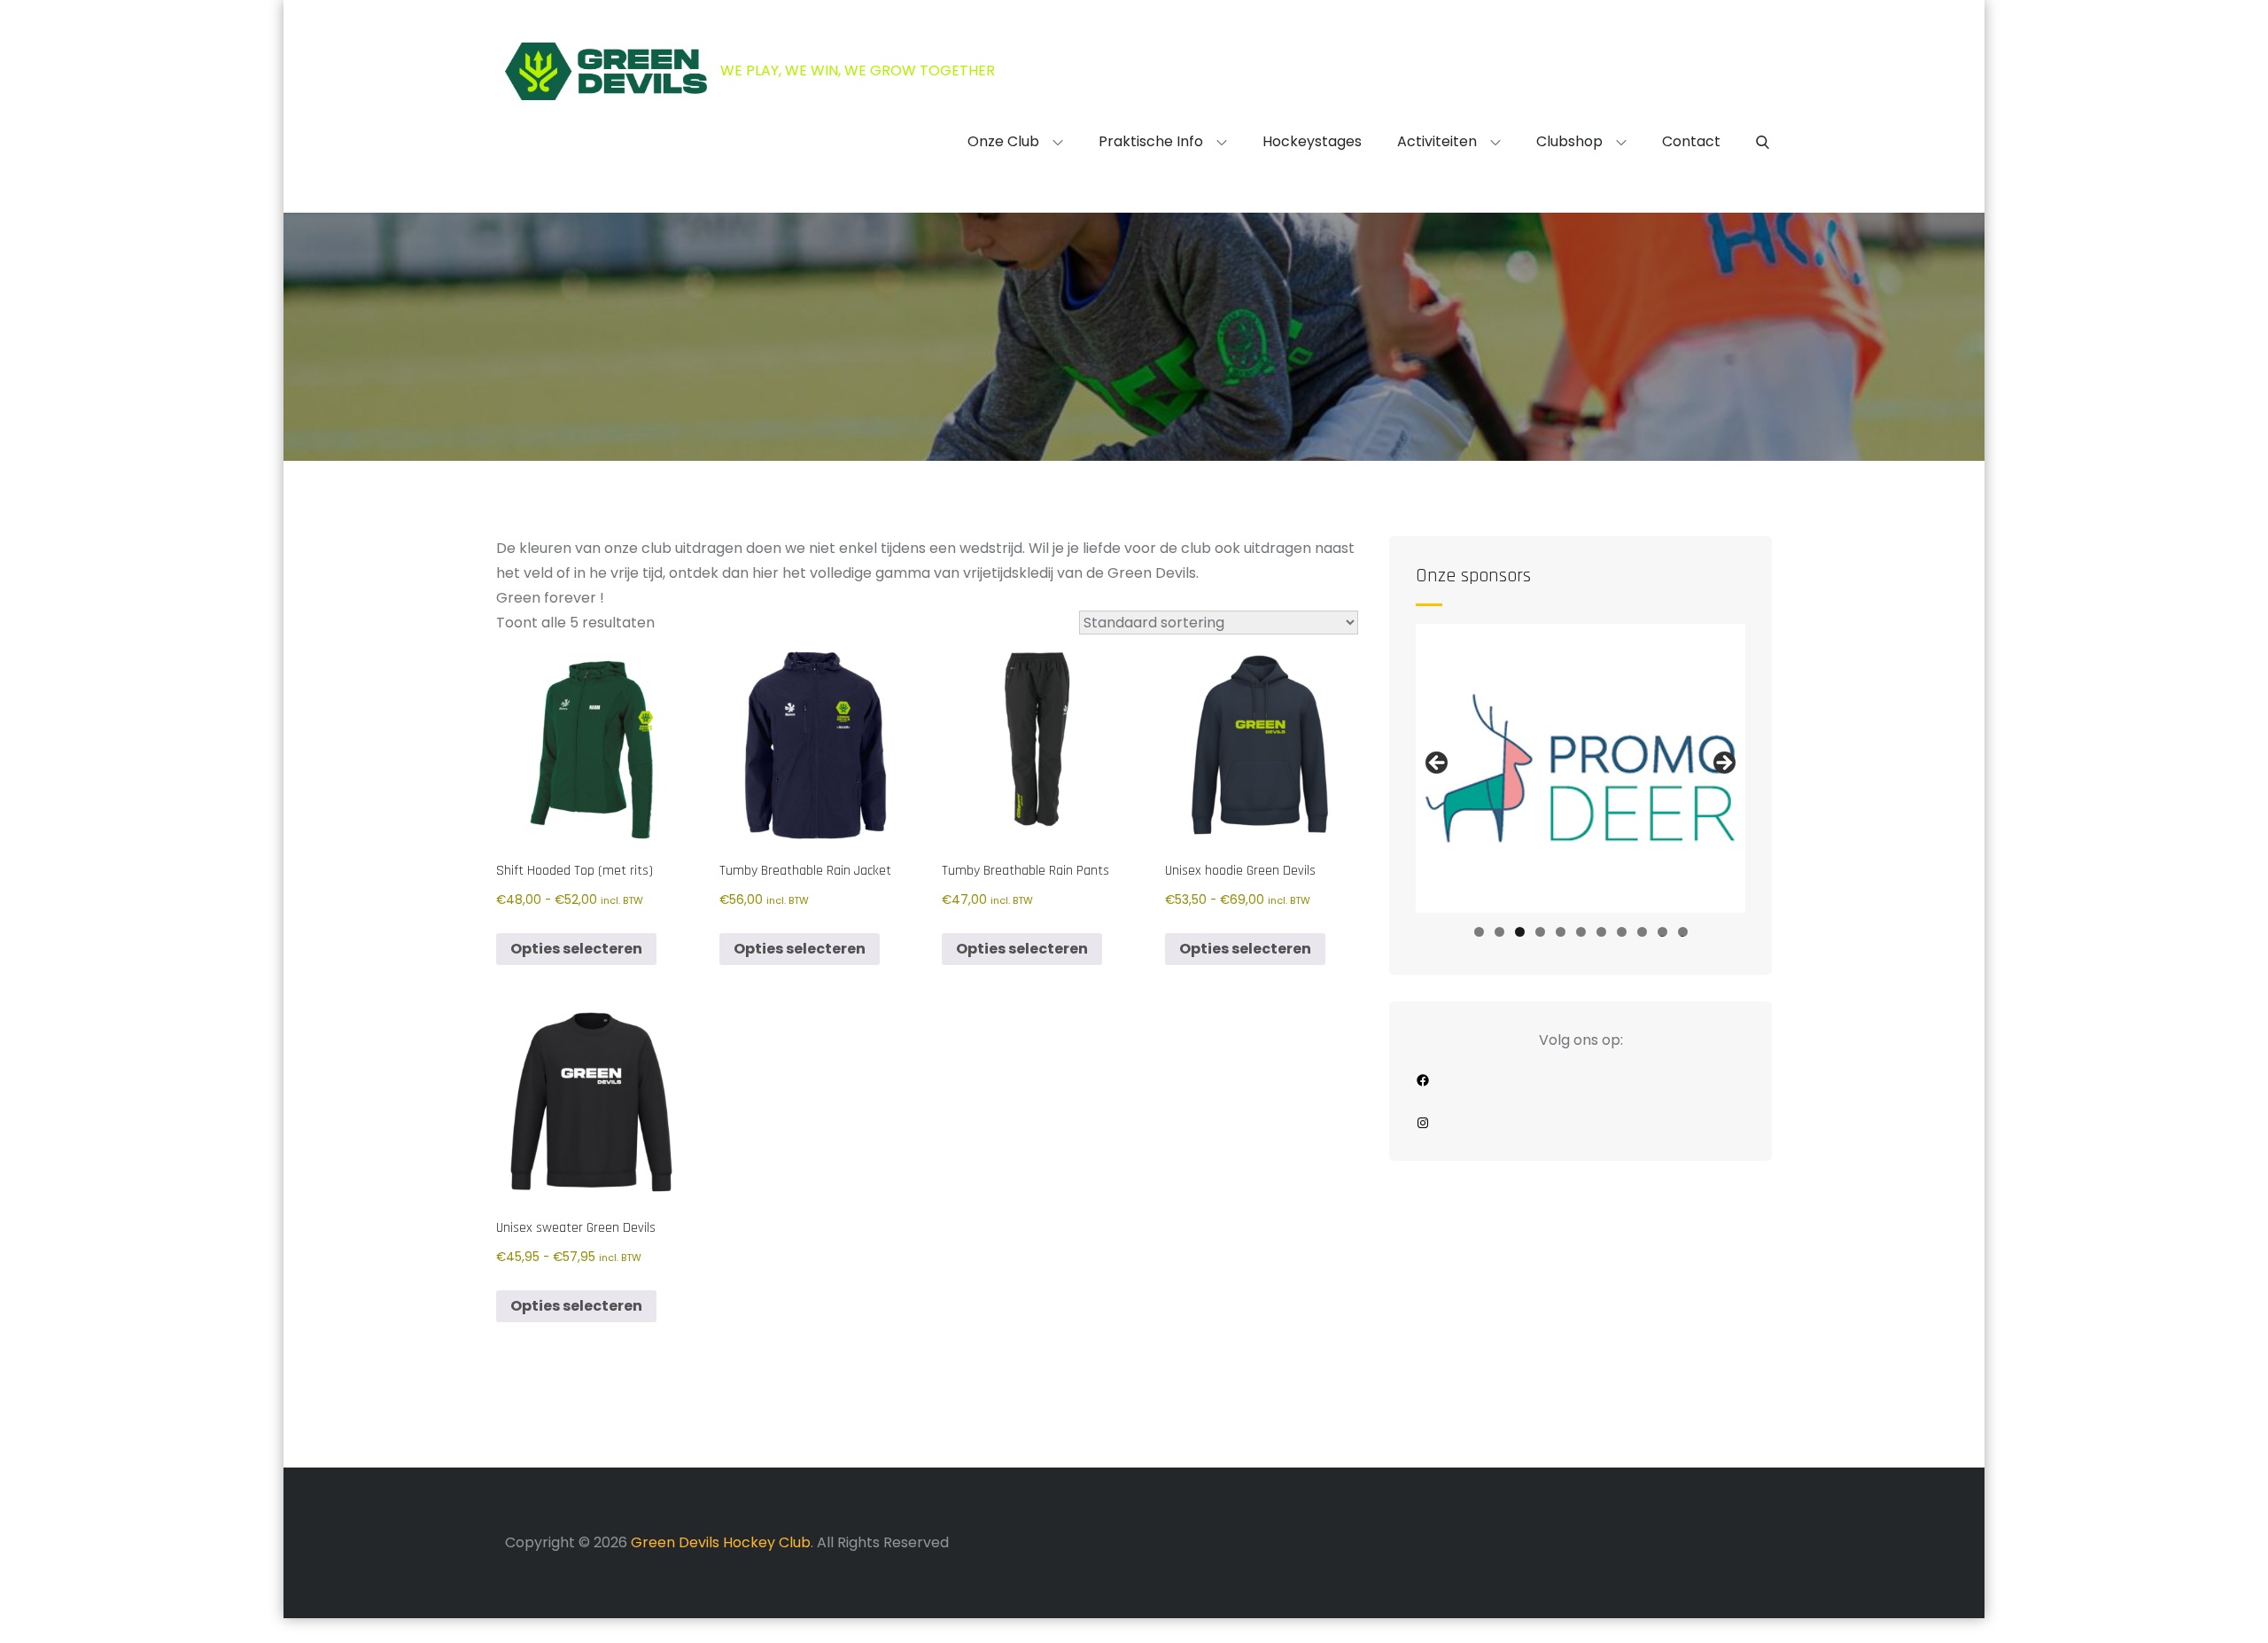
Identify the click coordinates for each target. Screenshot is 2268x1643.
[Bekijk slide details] (1581, 768)
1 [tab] (1479, 932)
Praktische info (1151, 141)
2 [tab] (1499, 932)
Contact (1691, 141)
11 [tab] (1684, 932)
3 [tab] (1520, 932)
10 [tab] (1662, 932)
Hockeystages (1312, 141)
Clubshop (1569, 141)
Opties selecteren (576, 949)
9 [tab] (1642, 932)
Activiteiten (1437, 141)
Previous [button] (1438, 764)
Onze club (1003, 141)
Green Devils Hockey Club (721, 1542)
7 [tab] (1601, 932)
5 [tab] (1561, 932)
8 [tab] (1622, 932)
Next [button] (1723, 764)
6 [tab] (1581, 932)
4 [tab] (1540, 932)
